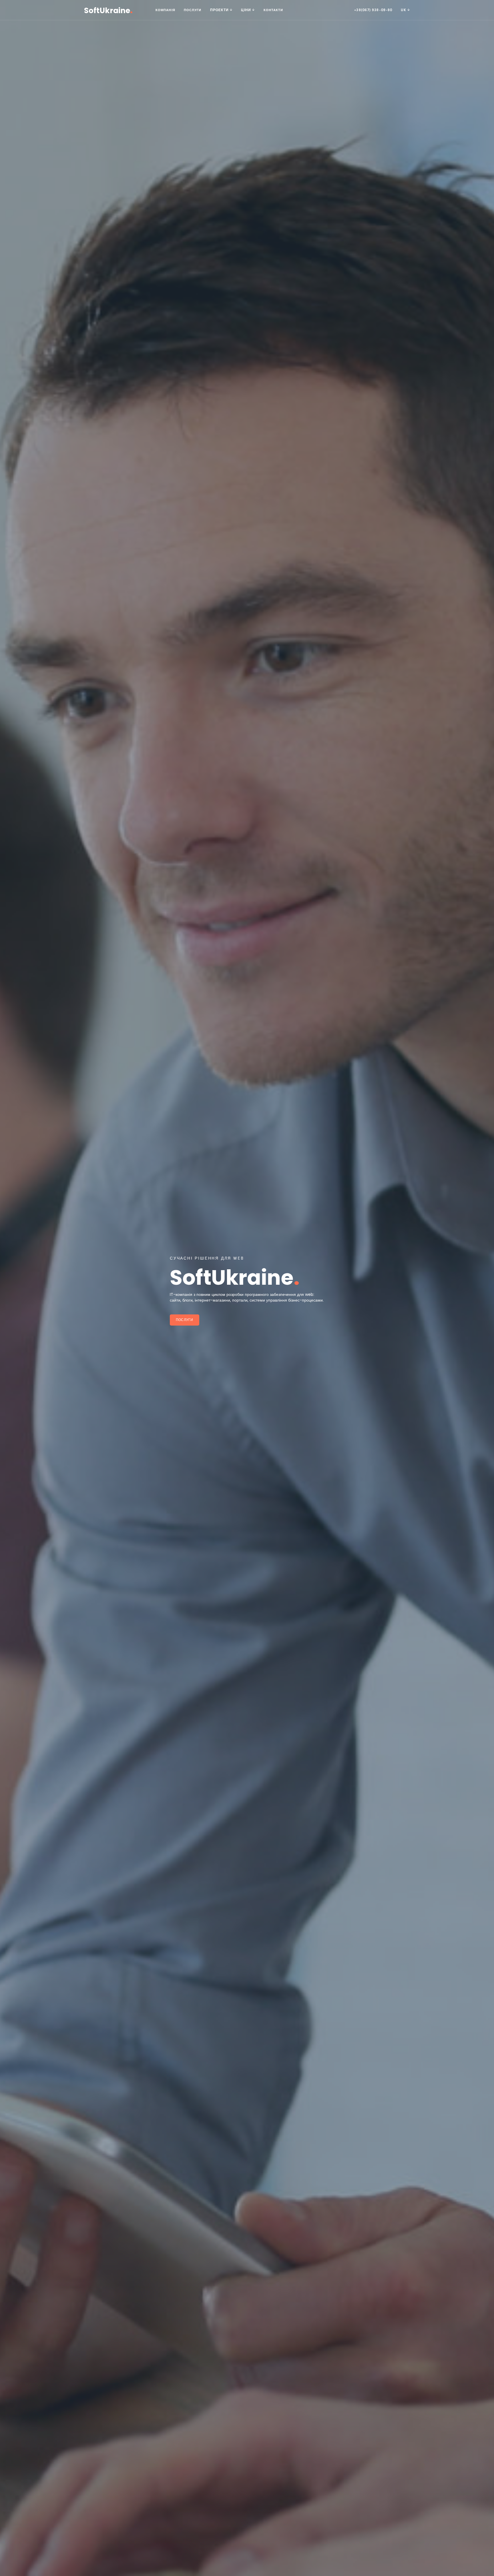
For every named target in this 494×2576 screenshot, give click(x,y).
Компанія (165, 10)
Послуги (193, 10)
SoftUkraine (108, 10)
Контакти (273, 10)
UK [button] (404, 10)
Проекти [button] (220, 10)
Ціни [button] (247, 10)
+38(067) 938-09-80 (373, 10)
